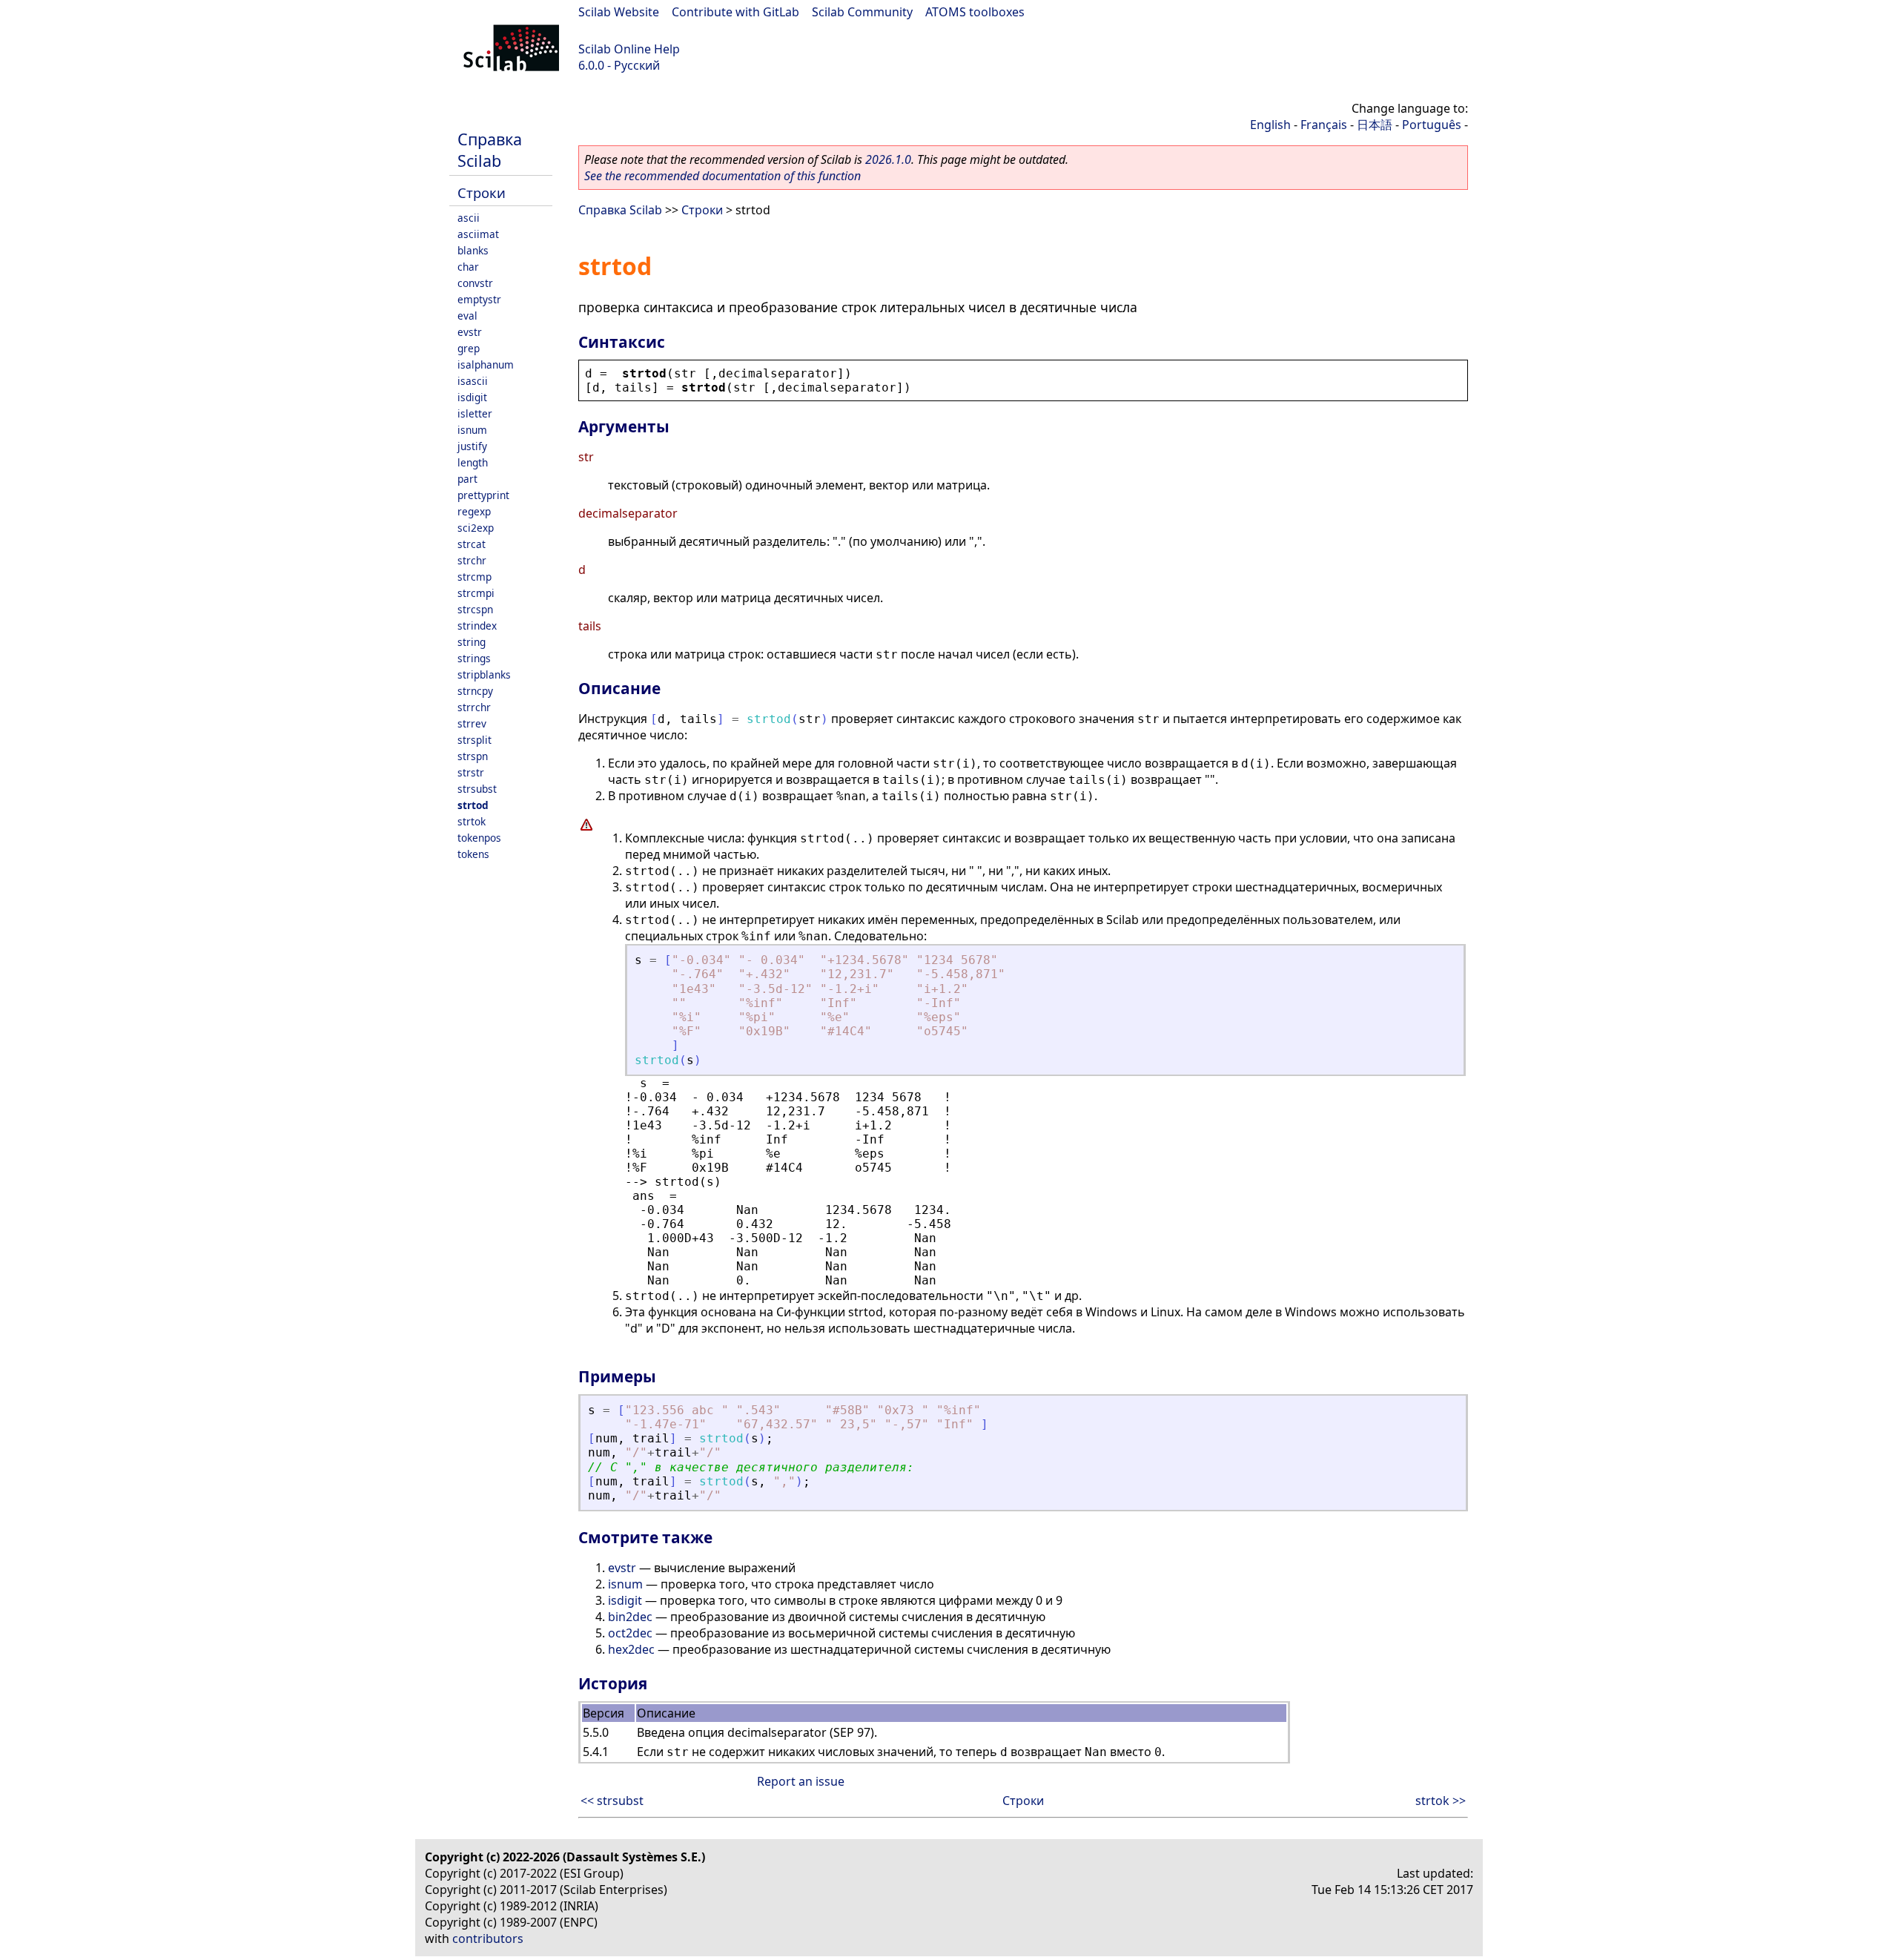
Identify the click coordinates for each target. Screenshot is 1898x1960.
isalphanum (486, 364)
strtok (472, 821)
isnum (472, 430)
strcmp (474, 577)
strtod (473, 805)
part (467, 479)
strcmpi (476, 593)
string (472, 642)
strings (474, 658)
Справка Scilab (490, 150)
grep (469, 348)
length (473, 462)
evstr (470, 332)
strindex (477, 626)
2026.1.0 (888, 159)
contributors (488, 1938)
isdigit (472, 397)
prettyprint (483, 495)
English (1270, 125)
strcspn (475, 609)
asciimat (478, 234)
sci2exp (476, 528)
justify (472, 446)
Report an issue (801, 1781)
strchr (472, 560)
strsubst (477, 789)
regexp (474, 511)
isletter (475, 413)
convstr (475, 283)
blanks (473, 250)
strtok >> (1441, 1801)
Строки (482, 192)
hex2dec (631, 1649)
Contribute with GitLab (735, 12)
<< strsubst (612, 1801)
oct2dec (630, 1633)
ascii (469, 218)
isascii (473, 381)
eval (467, 316)
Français (1324, 125)
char (468, 267)
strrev (472, 723)
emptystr (479, 299)
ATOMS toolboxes (975, 12)
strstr (471, 772)
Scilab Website (619, 12)
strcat (472, 544)
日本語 (1375, 125)
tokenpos (479, 838)
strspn (473, 756)
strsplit (474, 740)
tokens (473, 854)
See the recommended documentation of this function (723, 176)
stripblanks (484, 674)
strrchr (474, 707)
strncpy (475, 691)
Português (1432, 125)
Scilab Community (862, 12)
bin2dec (630, 1617)
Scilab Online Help (629, 49)
